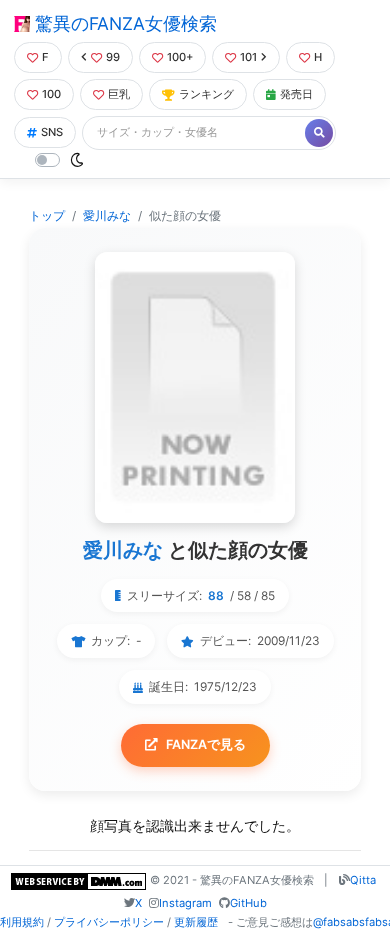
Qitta (363, 880)
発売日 (296, 94)
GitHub (248, 903)
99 (113, 57)
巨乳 (119, 94)
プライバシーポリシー (109, 922)
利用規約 (22, 922)
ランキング (206, 94)
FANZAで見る (206, 744)
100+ (180, 57)
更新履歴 (196, 922)
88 (216, 595)
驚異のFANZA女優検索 (123, 23)
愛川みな (107, 215)
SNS (52, 132)
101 (248, 57)
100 (51, 94)
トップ (47, 215)
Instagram (185, 903)
